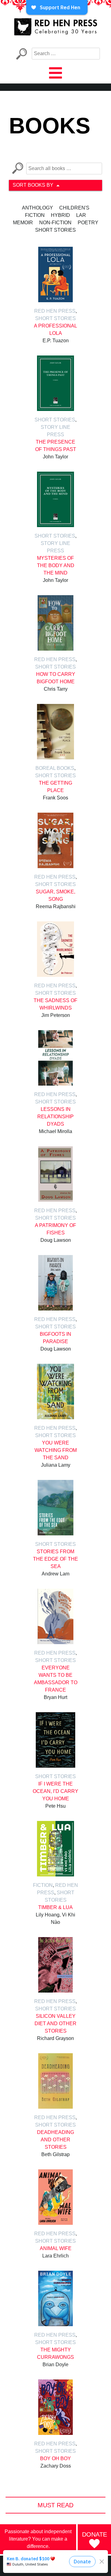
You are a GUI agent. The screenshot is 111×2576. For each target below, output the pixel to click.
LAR (81, 215)
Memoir (23, 223)
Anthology (37, 208)
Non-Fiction (55, 223)
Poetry (88, 223)
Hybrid (60, 215)
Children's (74, 208)
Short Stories (55, 230)
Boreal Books (55, 768)
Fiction (35, 215)
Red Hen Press (55, 311)
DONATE (95, 2534)
